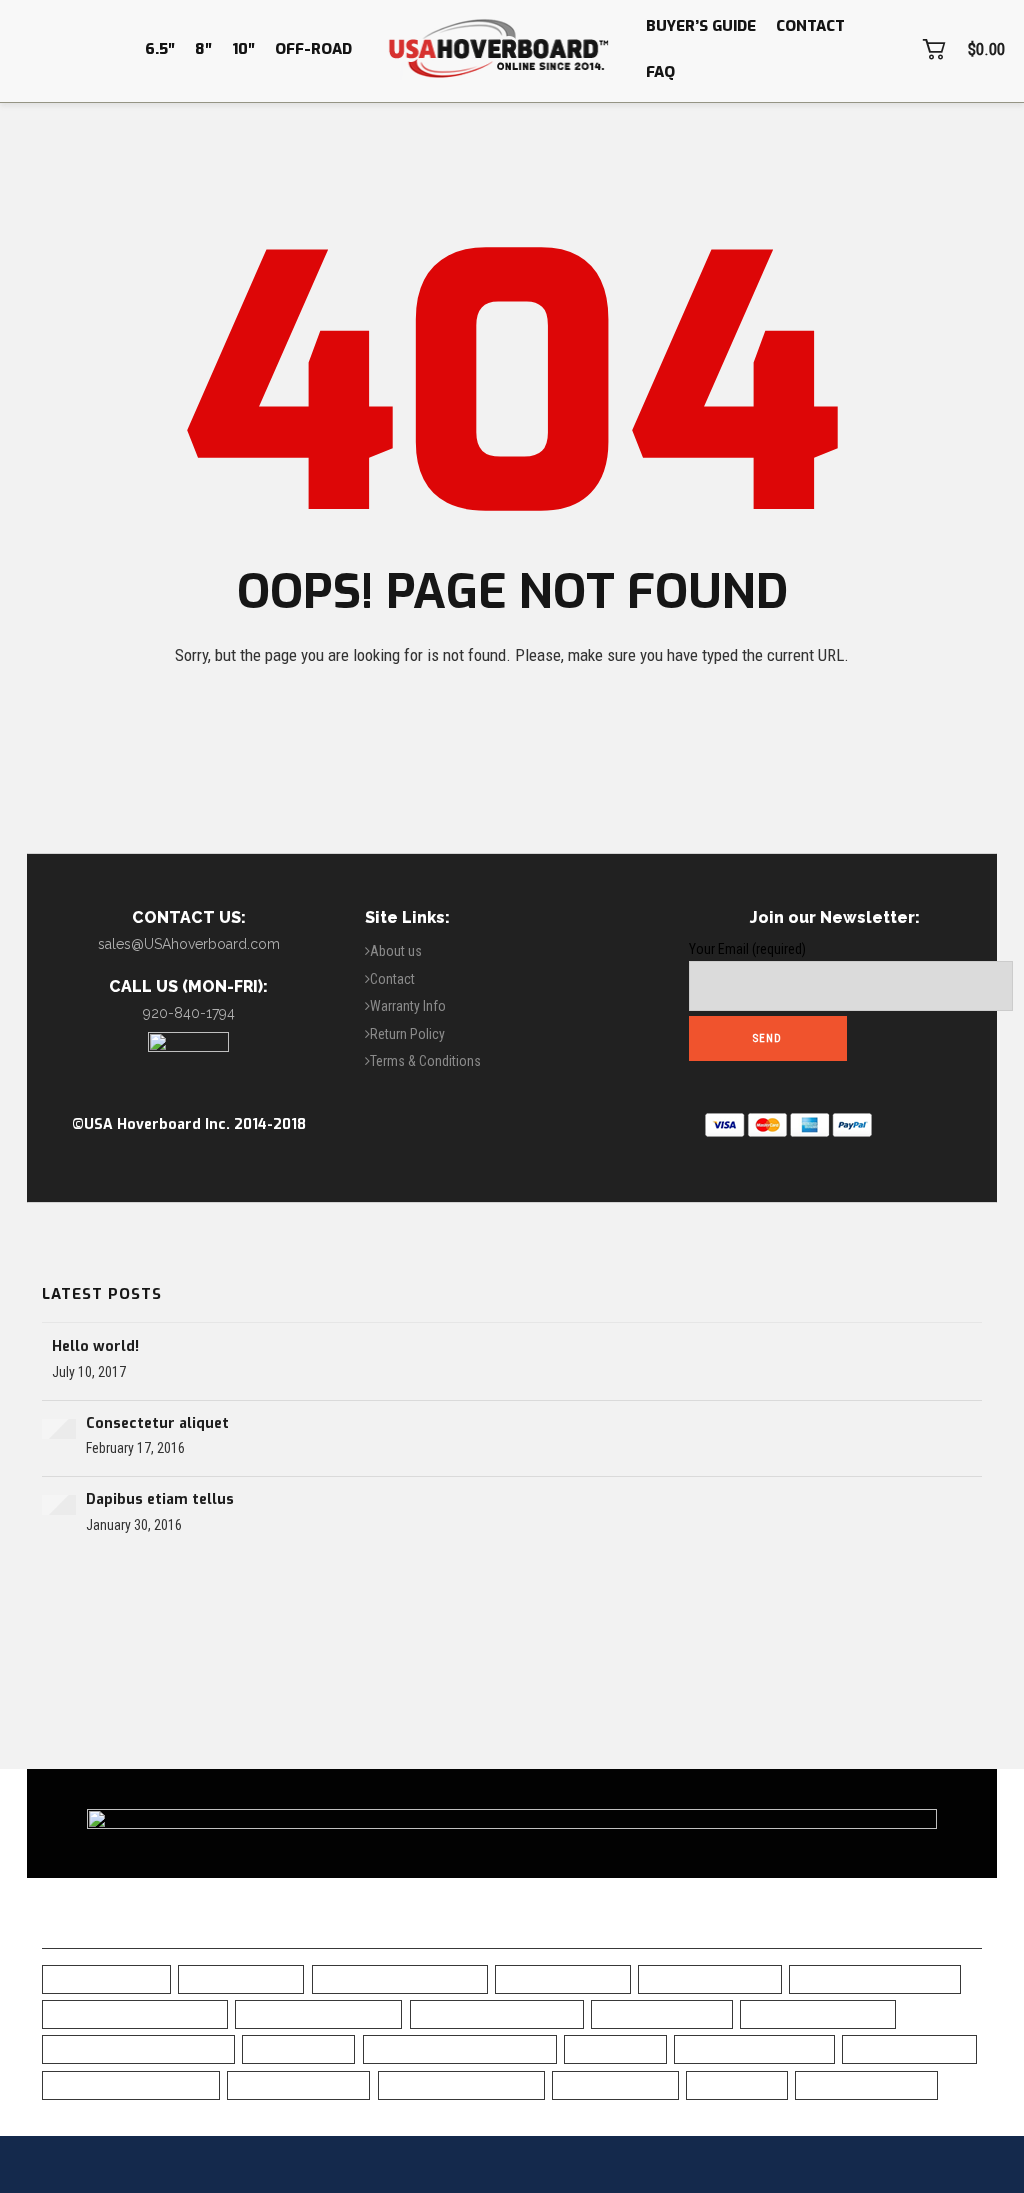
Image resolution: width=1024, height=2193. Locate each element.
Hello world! (95, 1346)
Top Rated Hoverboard (461, 2084)
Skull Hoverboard (298, 2084)
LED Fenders (615, 2048)
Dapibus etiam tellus (160, 1499)
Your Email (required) (747, 949)
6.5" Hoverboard (106, 1978)
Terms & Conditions (425, 1061)
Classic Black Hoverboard (138, 2048)
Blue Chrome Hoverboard (135, 2013)
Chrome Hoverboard (818, 2013)
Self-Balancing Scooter (131, 2084)
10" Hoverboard (241, 1978)
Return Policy (407, 1034)
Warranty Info (408, 1006)
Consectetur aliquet (157, 1423)
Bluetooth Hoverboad (318, 2013)
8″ (203, 49)
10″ (243, 49)
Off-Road (313, 49)
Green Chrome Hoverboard (460, 2048)
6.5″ (160, 49)
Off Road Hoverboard (754, 2048)
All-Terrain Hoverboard (400, 1978)
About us (396, 951)
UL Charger (737, 2084)
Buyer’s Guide (701, 26)
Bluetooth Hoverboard (497, 2013)
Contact (810, 26)
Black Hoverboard (710, 1978)
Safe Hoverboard (909, 2048)
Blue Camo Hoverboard (875, 1978)
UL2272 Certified (615, 2084)
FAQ (660, 72)
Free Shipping (298, 2048)
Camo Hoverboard (662, 2013)
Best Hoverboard (563, 1978)
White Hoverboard (866, 2084)
